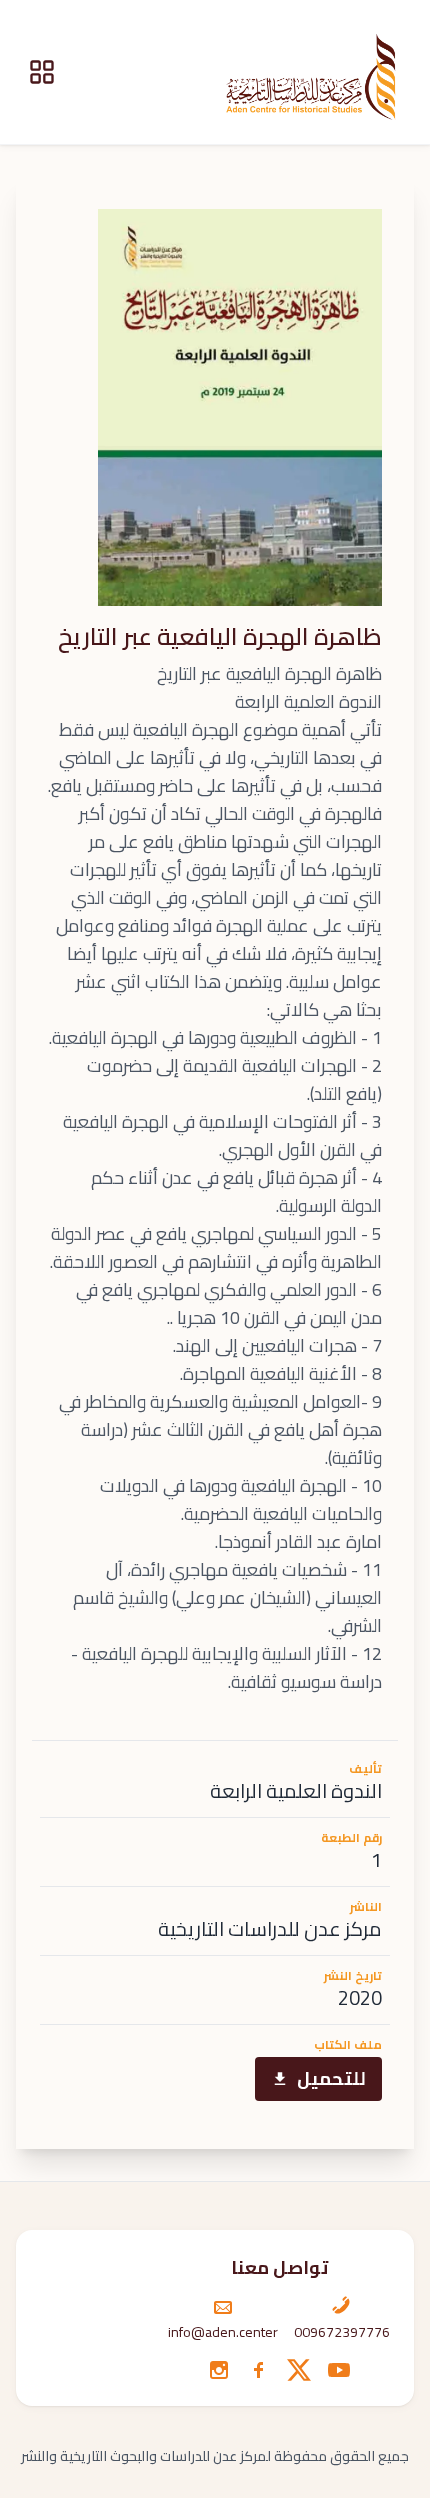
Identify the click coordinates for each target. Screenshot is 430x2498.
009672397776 (342, 2332)
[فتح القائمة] (42, 72)
